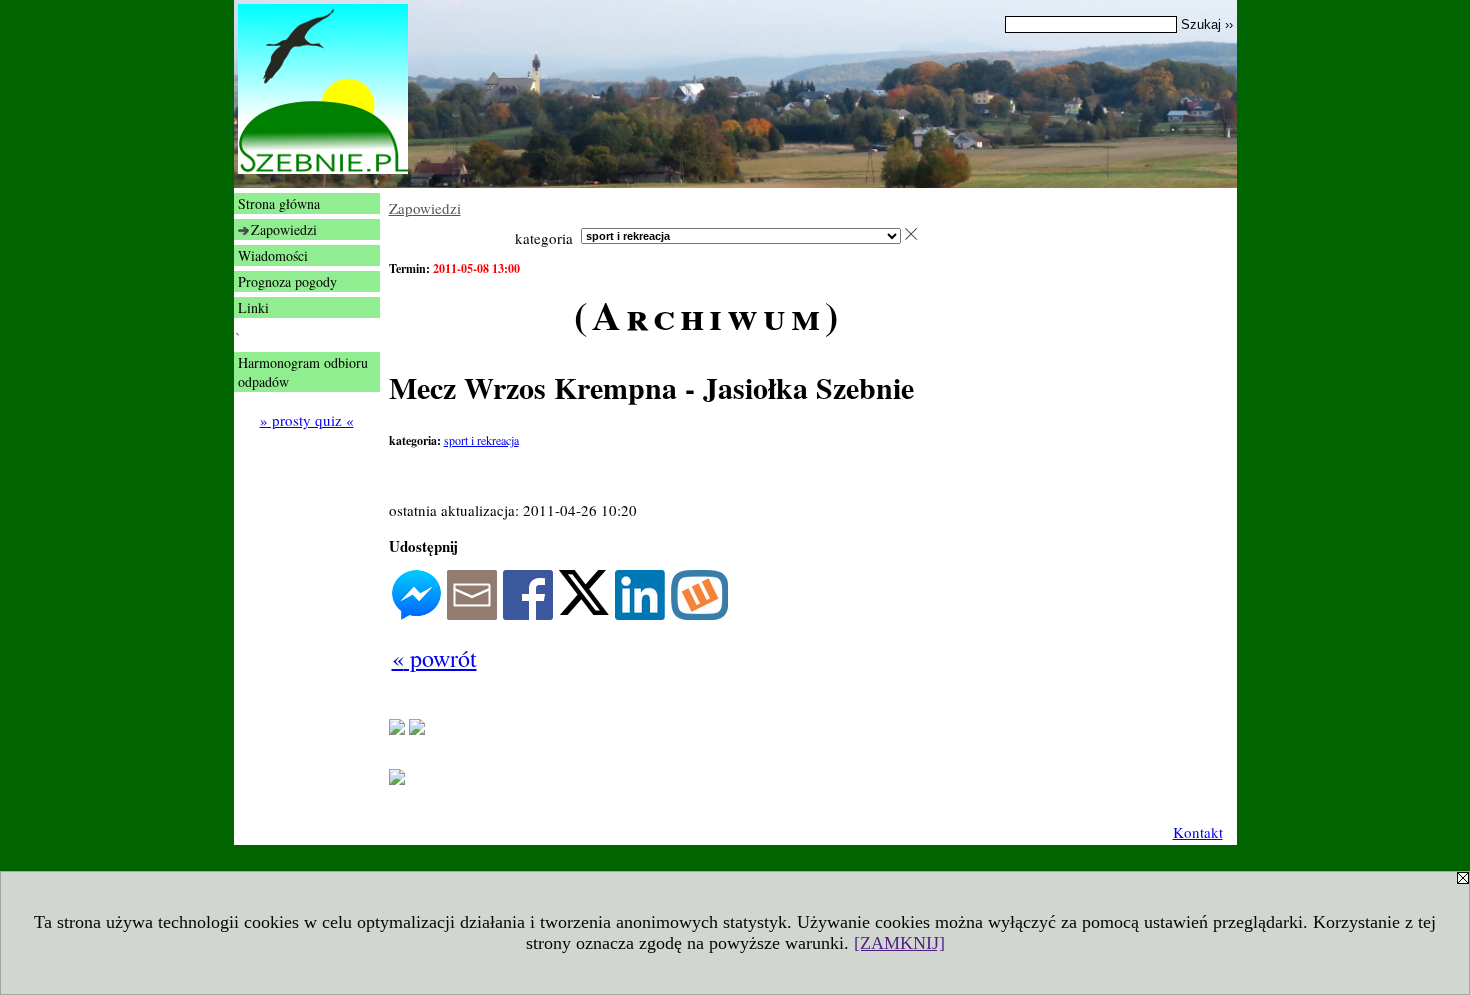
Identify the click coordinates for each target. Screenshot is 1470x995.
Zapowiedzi (425, 208)
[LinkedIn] (640, 614)
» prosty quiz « (307, 420)
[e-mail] (472, 614)
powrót (434, 658)
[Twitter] (584, 609)
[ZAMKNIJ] (899, 943)
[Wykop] (699, 614)
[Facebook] (528, 614)
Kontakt (1198, 832)
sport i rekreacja (481, 440)
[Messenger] (416, 614)
